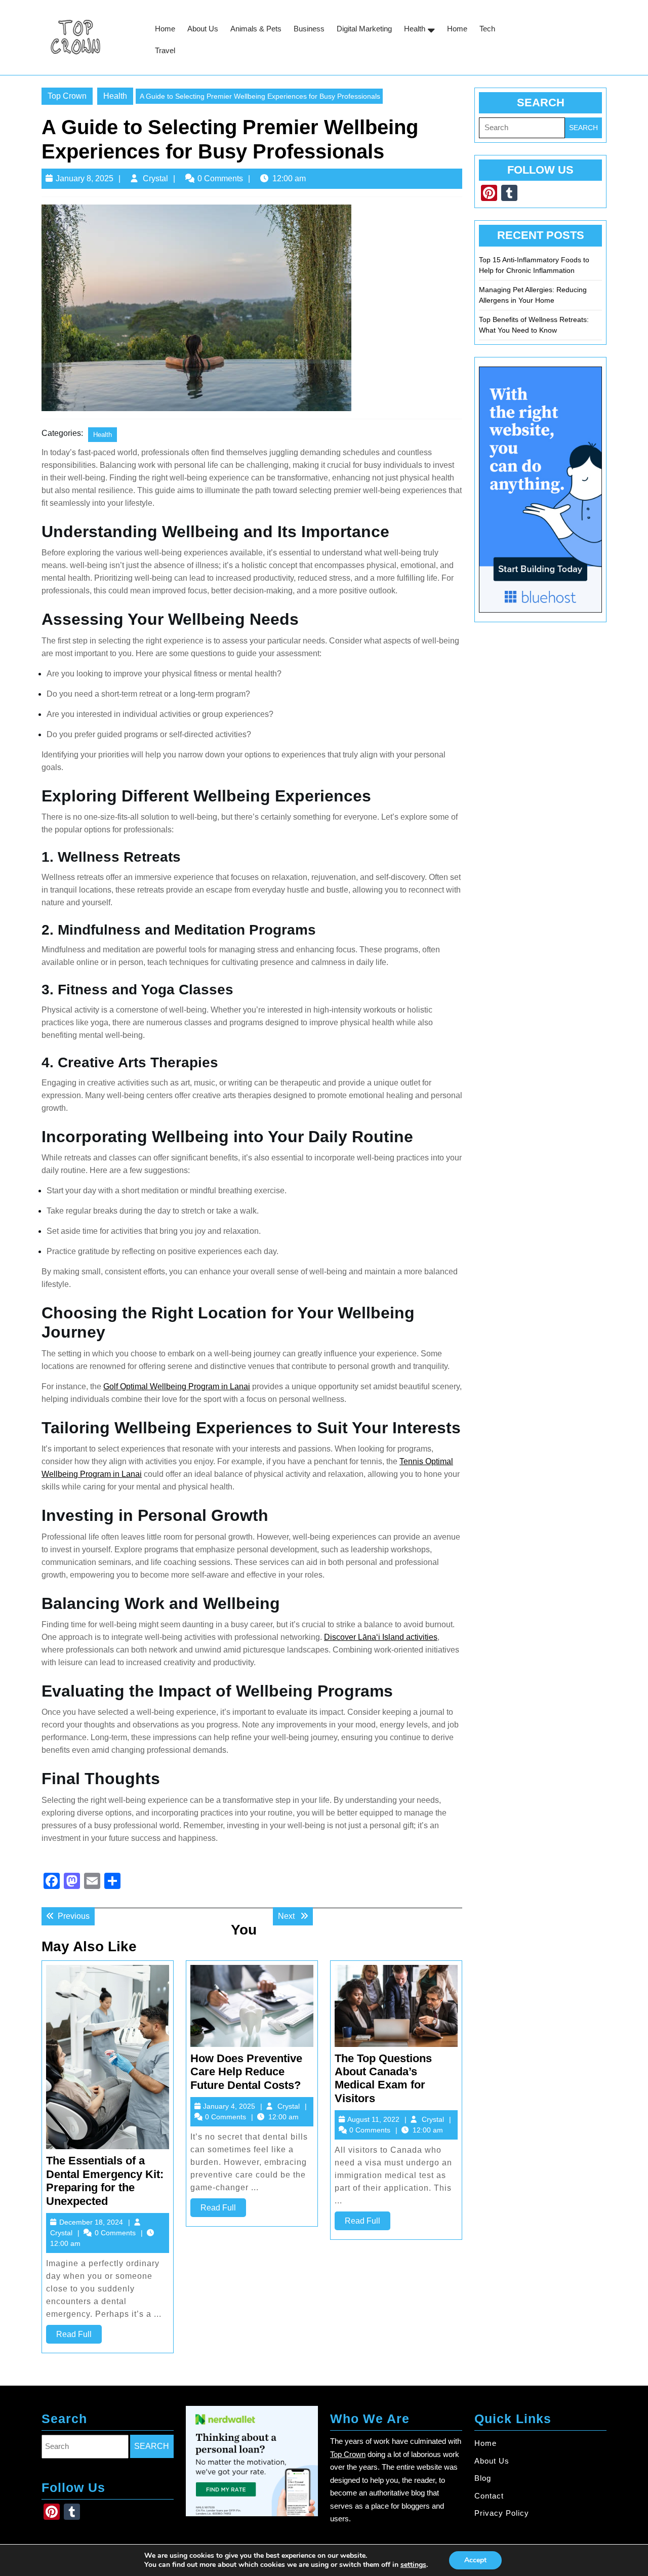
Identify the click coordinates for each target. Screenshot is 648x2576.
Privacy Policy (502, 2513)
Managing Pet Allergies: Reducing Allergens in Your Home (533, 295)
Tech (487, 29)
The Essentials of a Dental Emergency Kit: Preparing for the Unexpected (105, 2181)
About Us (203, 29)
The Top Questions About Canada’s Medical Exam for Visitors (383, 2078)
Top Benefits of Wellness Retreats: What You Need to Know (534, 325)
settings (413, 2565)
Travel (165, 50)
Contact (489, 2495)
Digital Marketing (364, 29)
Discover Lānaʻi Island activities (381, 1637)
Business (309, 29)
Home (165, 29)
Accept (475, 2560)
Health (415, 29)
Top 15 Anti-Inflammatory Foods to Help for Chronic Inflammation (534, 265)
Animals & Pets (256, 29)
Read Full (79, 2337)
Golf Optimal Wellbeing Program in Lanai (177, 1386)
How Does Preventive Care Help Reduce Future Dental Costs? (246, 2072)
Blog (483, 2478)
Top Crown (67, 96)
